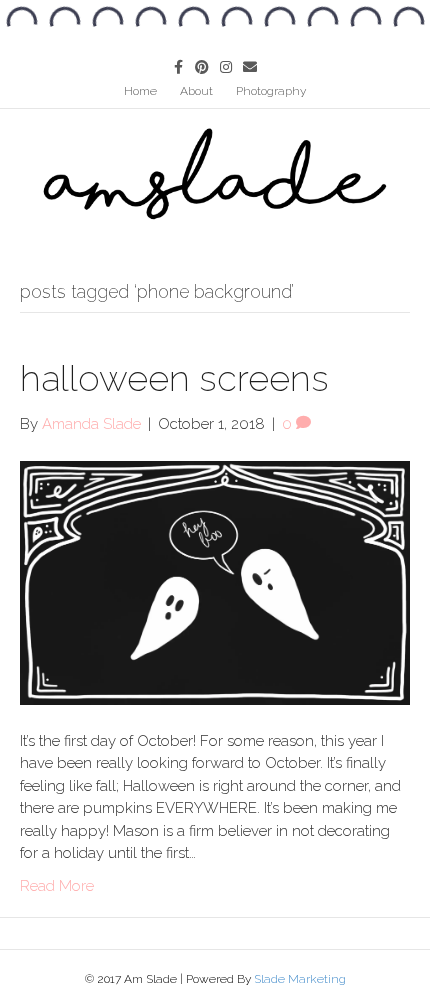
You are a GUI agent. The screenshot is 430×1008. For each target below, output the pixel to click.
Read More (57, 886)
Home (140, 91)
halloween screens (174, 378)
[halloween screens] (215, 582)
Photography (271, 91)
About (196, 91)
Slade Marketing (300, 979)
